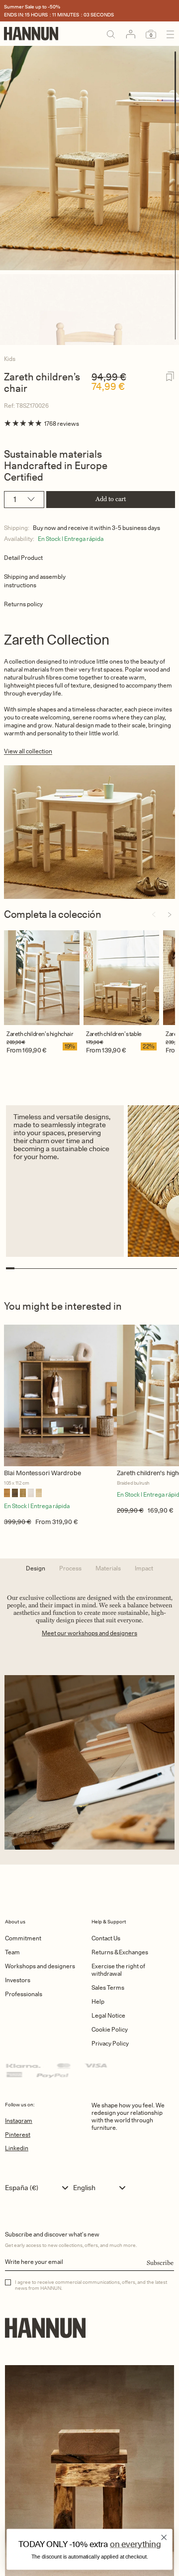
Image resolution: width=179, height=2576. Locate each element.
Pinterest (18, 2135)
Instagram (19, 2121)
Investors (18, 1980)
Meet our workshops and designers (89, 1633)
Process (70, 1568)
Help (98, 2001)
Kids (10, 359)
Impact (144, 1568)
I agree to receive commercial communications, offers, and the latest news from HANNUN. (91, 2285)
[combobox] (39, 2188)
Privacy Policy (110, 2043)
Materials (108, 1568)
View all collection (28, 751)
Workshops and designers (40, 1966)
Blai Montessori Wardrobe (43, 1473)
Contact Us (106, 1938)
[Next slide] (170, 915)
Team (12, 1952)
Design (36, 1568)
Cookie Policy (110, 2029)
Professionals (24, 1994)
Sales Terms (108, 1987)
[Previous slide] (154, 915)
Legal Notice (108, 2015)
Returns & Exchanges (120, 1952)
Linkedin (17, 2148)
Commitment (23, 1938)
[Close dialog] (164, 2537)
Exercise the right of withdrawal (118, 1970)
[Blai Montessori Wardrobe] (60, 1395)
